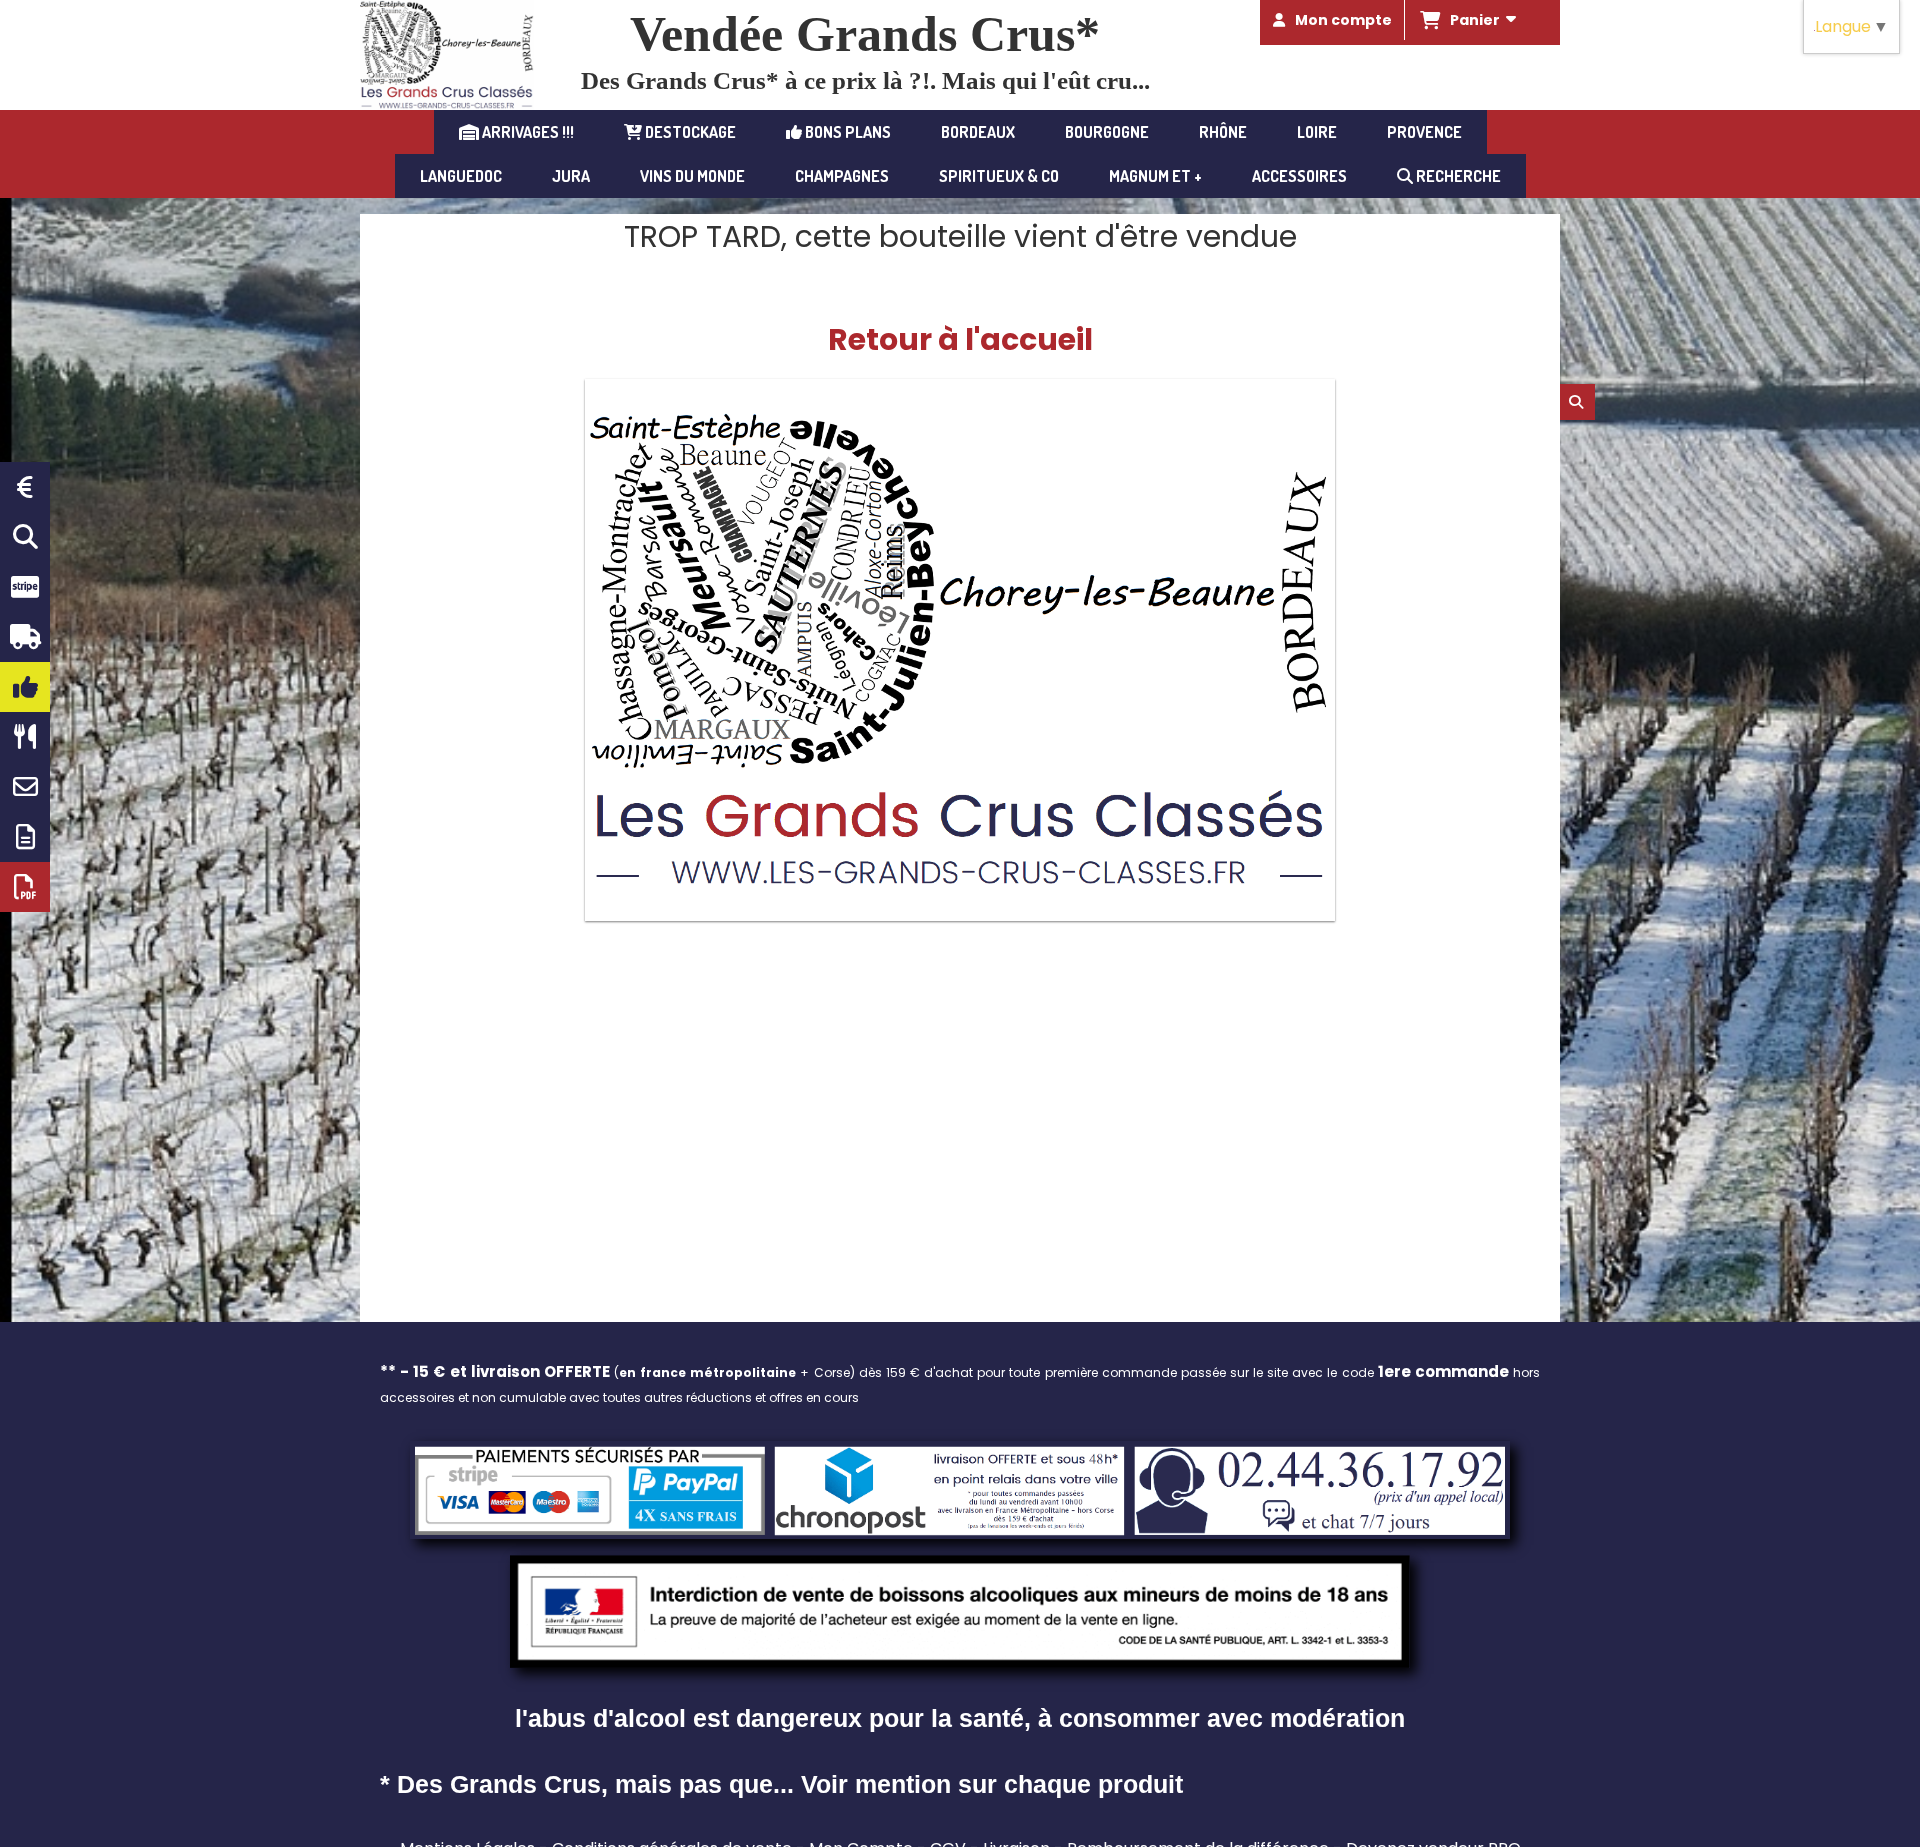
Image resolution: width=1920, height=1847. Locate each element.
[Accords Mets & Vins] (25, 737)
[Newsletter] (25, 837)
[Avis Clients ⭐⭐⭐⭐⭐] (25, 687)
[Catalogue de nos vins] (25, 887)
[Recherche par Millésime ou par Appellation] (25, 537)
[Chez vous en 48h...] (25, 637)
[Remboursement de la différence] (25, 487)
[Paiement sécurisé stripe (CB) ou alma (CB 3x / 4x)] (25, 587)
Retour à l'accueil (960, 339)
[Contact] (25, 787)
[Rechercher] (1577, 402)
